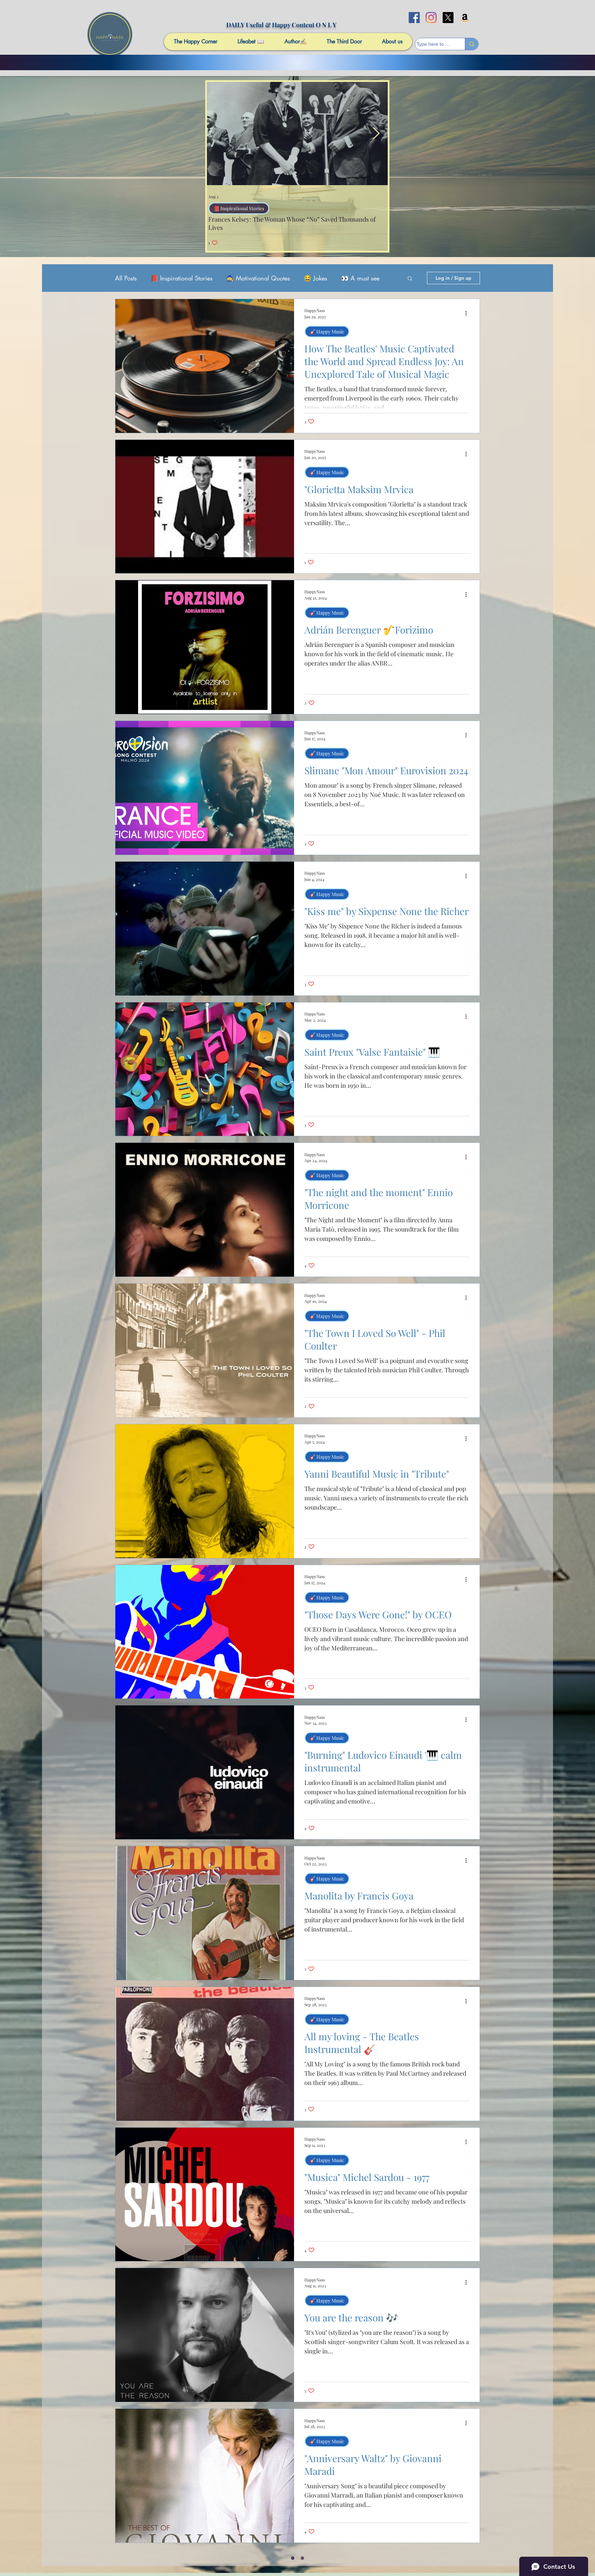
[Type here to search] (472, 44)
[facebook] (414, 18)
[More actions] (468, 313)
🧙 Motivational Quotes (258, 278)
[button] (410, 279)
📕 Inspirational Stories (181, 278)
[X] (448, 18)
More (348, 278)
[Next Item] (376, 133)
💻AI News (225, 208)
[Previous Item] (219, 133)
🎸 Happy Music (327, 332)
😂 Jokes (315, 278)
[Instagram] (431, 18)
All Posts (126, 278)
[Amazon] (465, 18)
